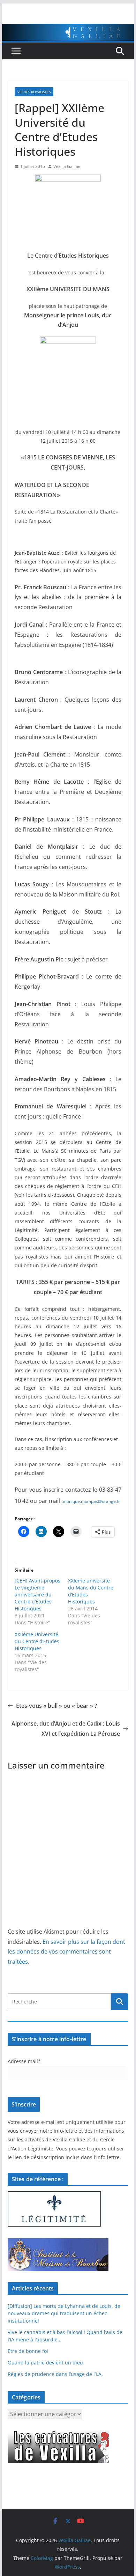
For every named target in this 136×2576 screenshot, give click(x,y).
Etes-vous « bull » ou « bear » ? (56, 1706)
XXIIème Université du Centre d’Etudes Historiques (37, 1641)
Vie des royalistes (34, 92)
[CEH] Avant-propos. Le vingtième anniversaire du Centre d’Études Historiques (38, 1595)
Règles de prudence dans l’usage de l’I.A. (55, 2374)
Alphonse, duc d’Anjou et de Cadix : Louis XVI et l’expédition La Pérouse (66, 1729)
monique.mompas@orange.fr (91, 1501)
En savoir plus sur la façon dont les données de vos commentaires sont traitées (66, 1952)
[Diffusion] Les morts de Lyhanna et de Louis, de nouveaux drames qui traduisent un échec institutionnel (64, 2313)
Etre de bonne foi (28, 2351)
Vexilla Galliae (67, 166)
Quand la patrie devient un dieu (45, 2363)
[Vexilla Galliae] (68, 29)
